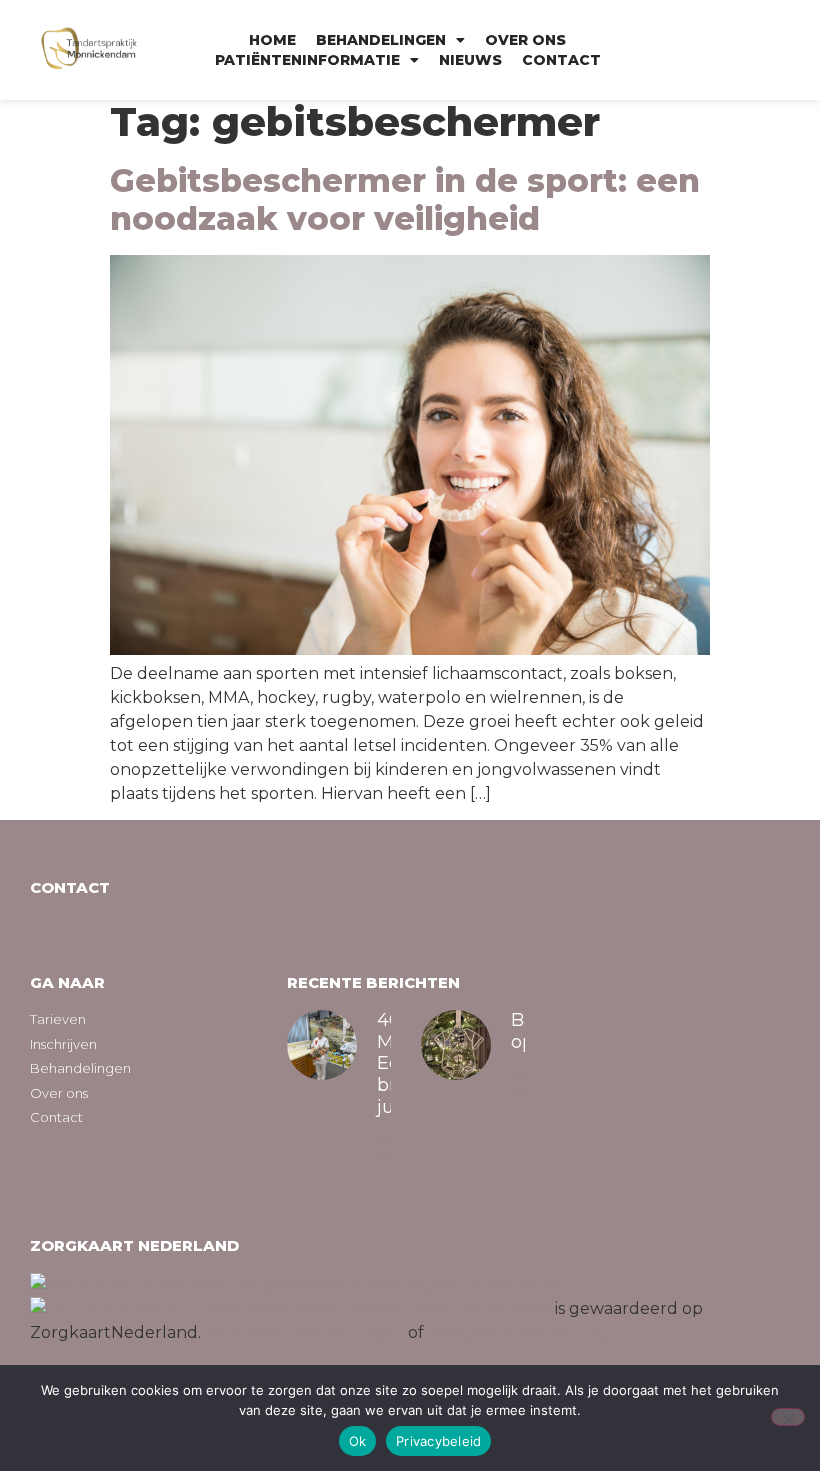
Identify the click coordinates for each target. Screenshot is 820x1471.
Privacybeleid (438, 1441)
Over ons (525, 40)
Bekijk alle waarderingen (304, 1332)
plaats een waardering (517, 1332)
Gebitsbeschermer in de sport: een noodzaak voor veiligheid (405, 199)
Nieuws (470, 60)
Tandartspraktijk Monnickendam (420, 1308)
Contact (561, 60)
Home (272, 40)
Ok (358, 1441)
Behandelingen (381, 40)
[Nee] (788, 1417)
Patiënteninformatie (307, 60)
